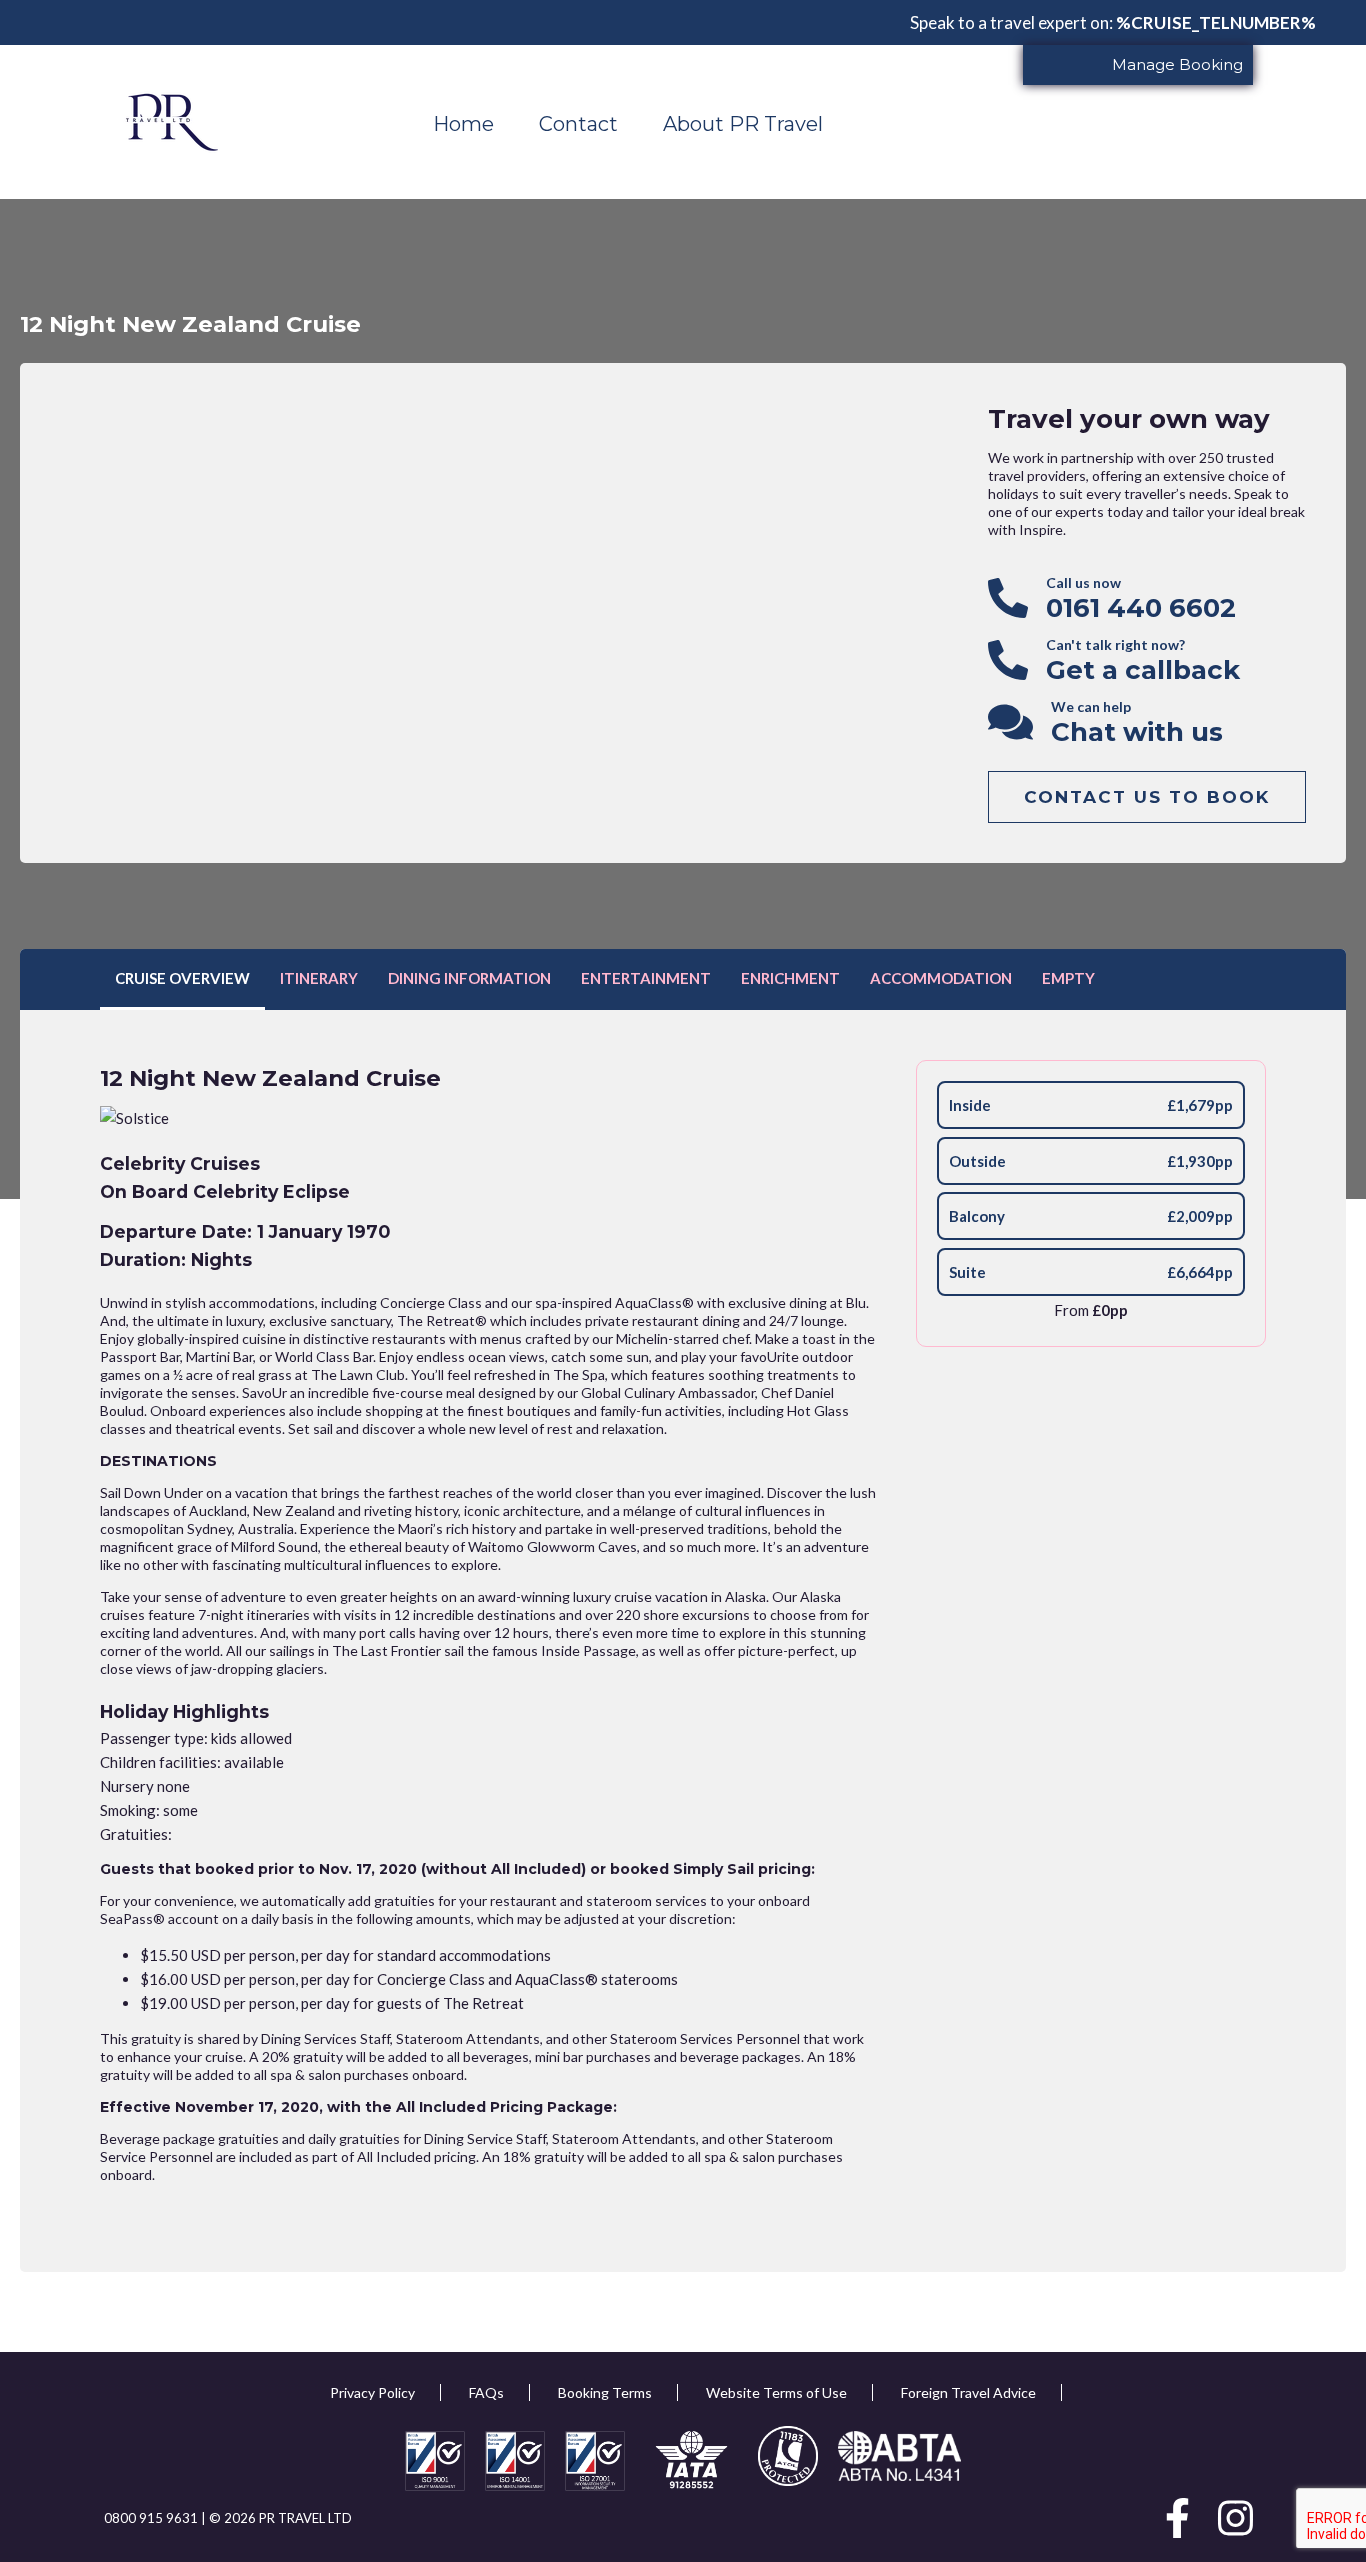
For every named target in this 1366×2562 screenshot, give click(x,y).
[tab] (182, 979)
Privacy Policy (372, 2392)
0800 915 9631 (152, 2518)
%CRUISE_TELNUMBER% (1216, 22)
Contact (578, 124)
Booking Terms (605, 2392)
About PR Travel (743, 124)
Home (463, 124)
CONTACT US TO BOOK (1147, 797)
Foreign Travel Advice (968, 2392)
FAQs (486, 2392)
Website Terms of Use (776, 2392)
